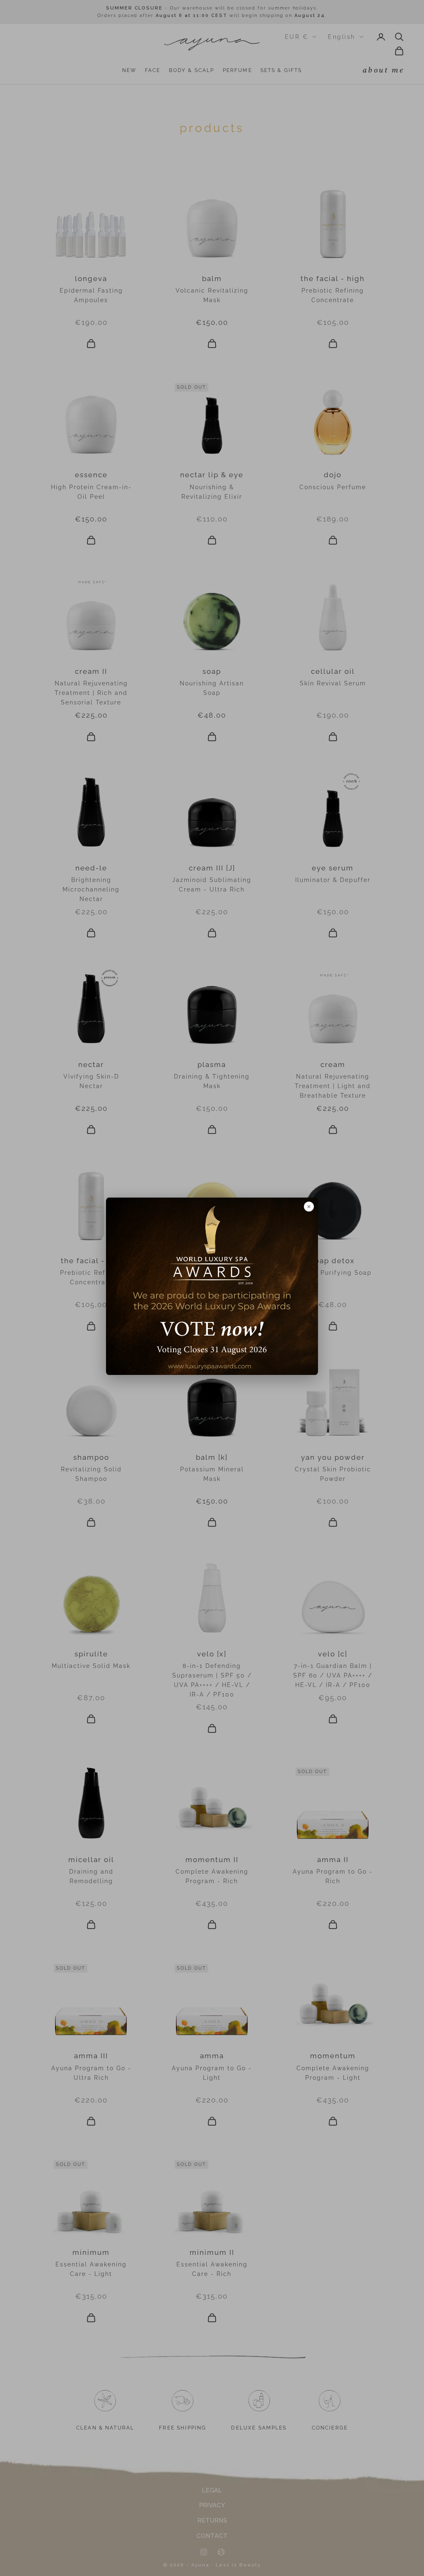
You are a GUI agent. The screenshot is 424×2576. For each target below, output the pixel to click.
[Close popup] (309, 1206)
